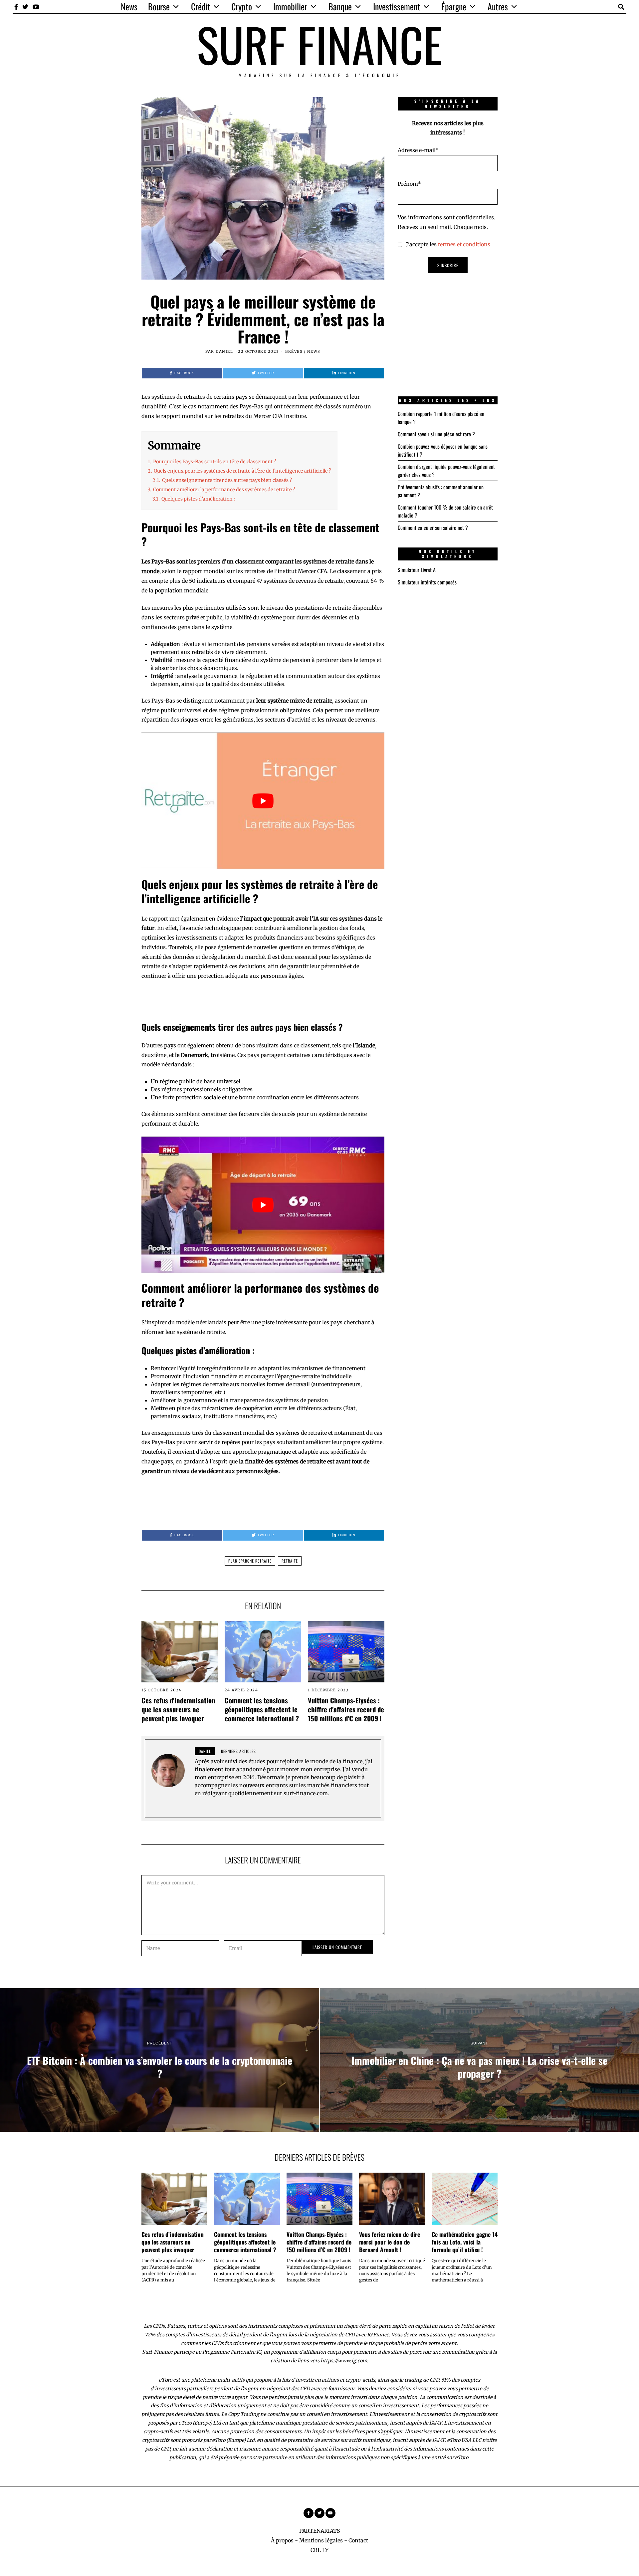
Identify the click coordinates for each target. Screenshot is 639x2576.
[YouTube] (36, 7)
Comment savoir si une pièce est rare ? (436, 434)
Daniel (224, 351)
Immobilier (290, 6)
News (129, 6)
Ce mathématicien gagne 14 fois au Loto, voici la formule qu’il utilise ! (465, 2242)
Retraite (290, 1561)
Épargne (454, 6)
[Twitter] (25, 7)
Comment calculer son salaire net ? (433, 528)
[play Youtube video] (263, 801)
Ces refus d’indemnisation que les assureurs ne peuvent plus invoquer (178, 1709)
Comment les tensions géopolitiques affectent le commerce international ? (262, 1709)
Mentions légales (321, 2540)
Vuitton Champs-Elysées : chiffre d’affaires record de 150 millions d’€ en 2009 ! (346, 1709)
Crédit (201, 6)
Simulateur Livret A (417, 570)
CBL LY (319, 2550)
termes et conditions (464, 244)
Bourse (159, 6)
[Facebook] (16, 7)
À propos (282, 2540)
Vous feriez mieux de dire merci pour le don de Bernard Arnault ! (390, 2242)
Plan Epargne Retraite (250, 1561)
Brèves (294, 351)
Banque (340, 6)
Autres (498, 6)
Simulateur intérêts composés (427, 582)
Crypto (242, 6)
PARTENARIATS (320, 2531)
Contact (358, 2540)
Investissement (397, 6)
